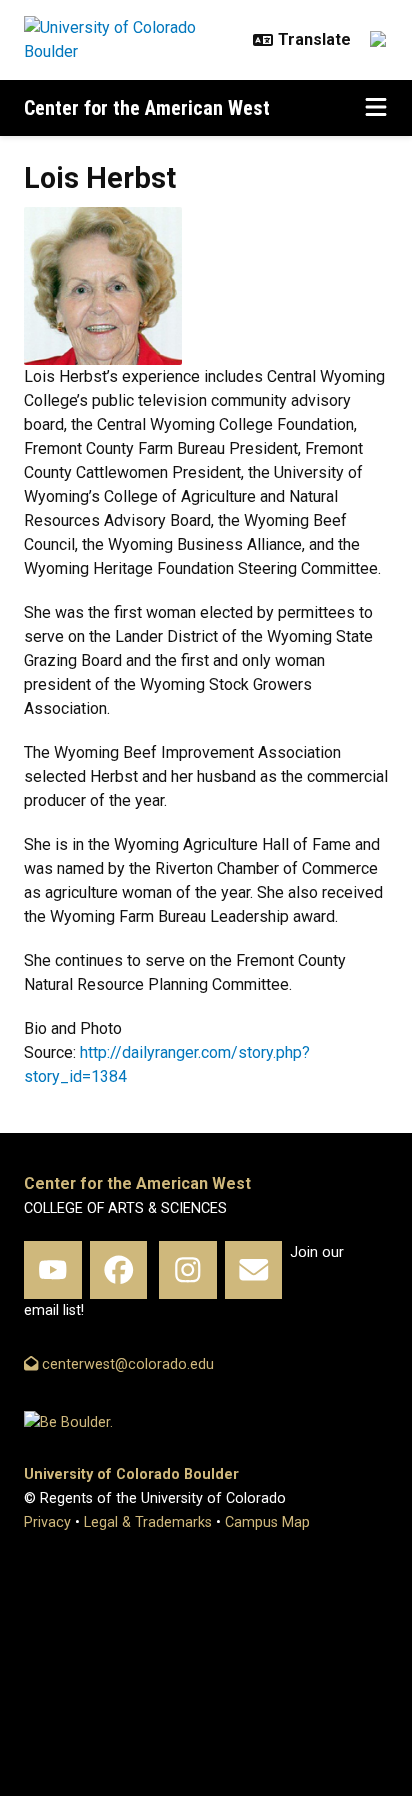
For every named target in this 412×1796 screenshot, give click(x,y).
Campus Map (267, 1522)
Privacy (47, 1522)
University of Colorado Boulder (131, 1474)
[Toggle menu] (376, 108)
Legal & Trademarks (148, 1522)
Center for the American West (147, 108)
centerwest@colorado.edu (126, 1364)
